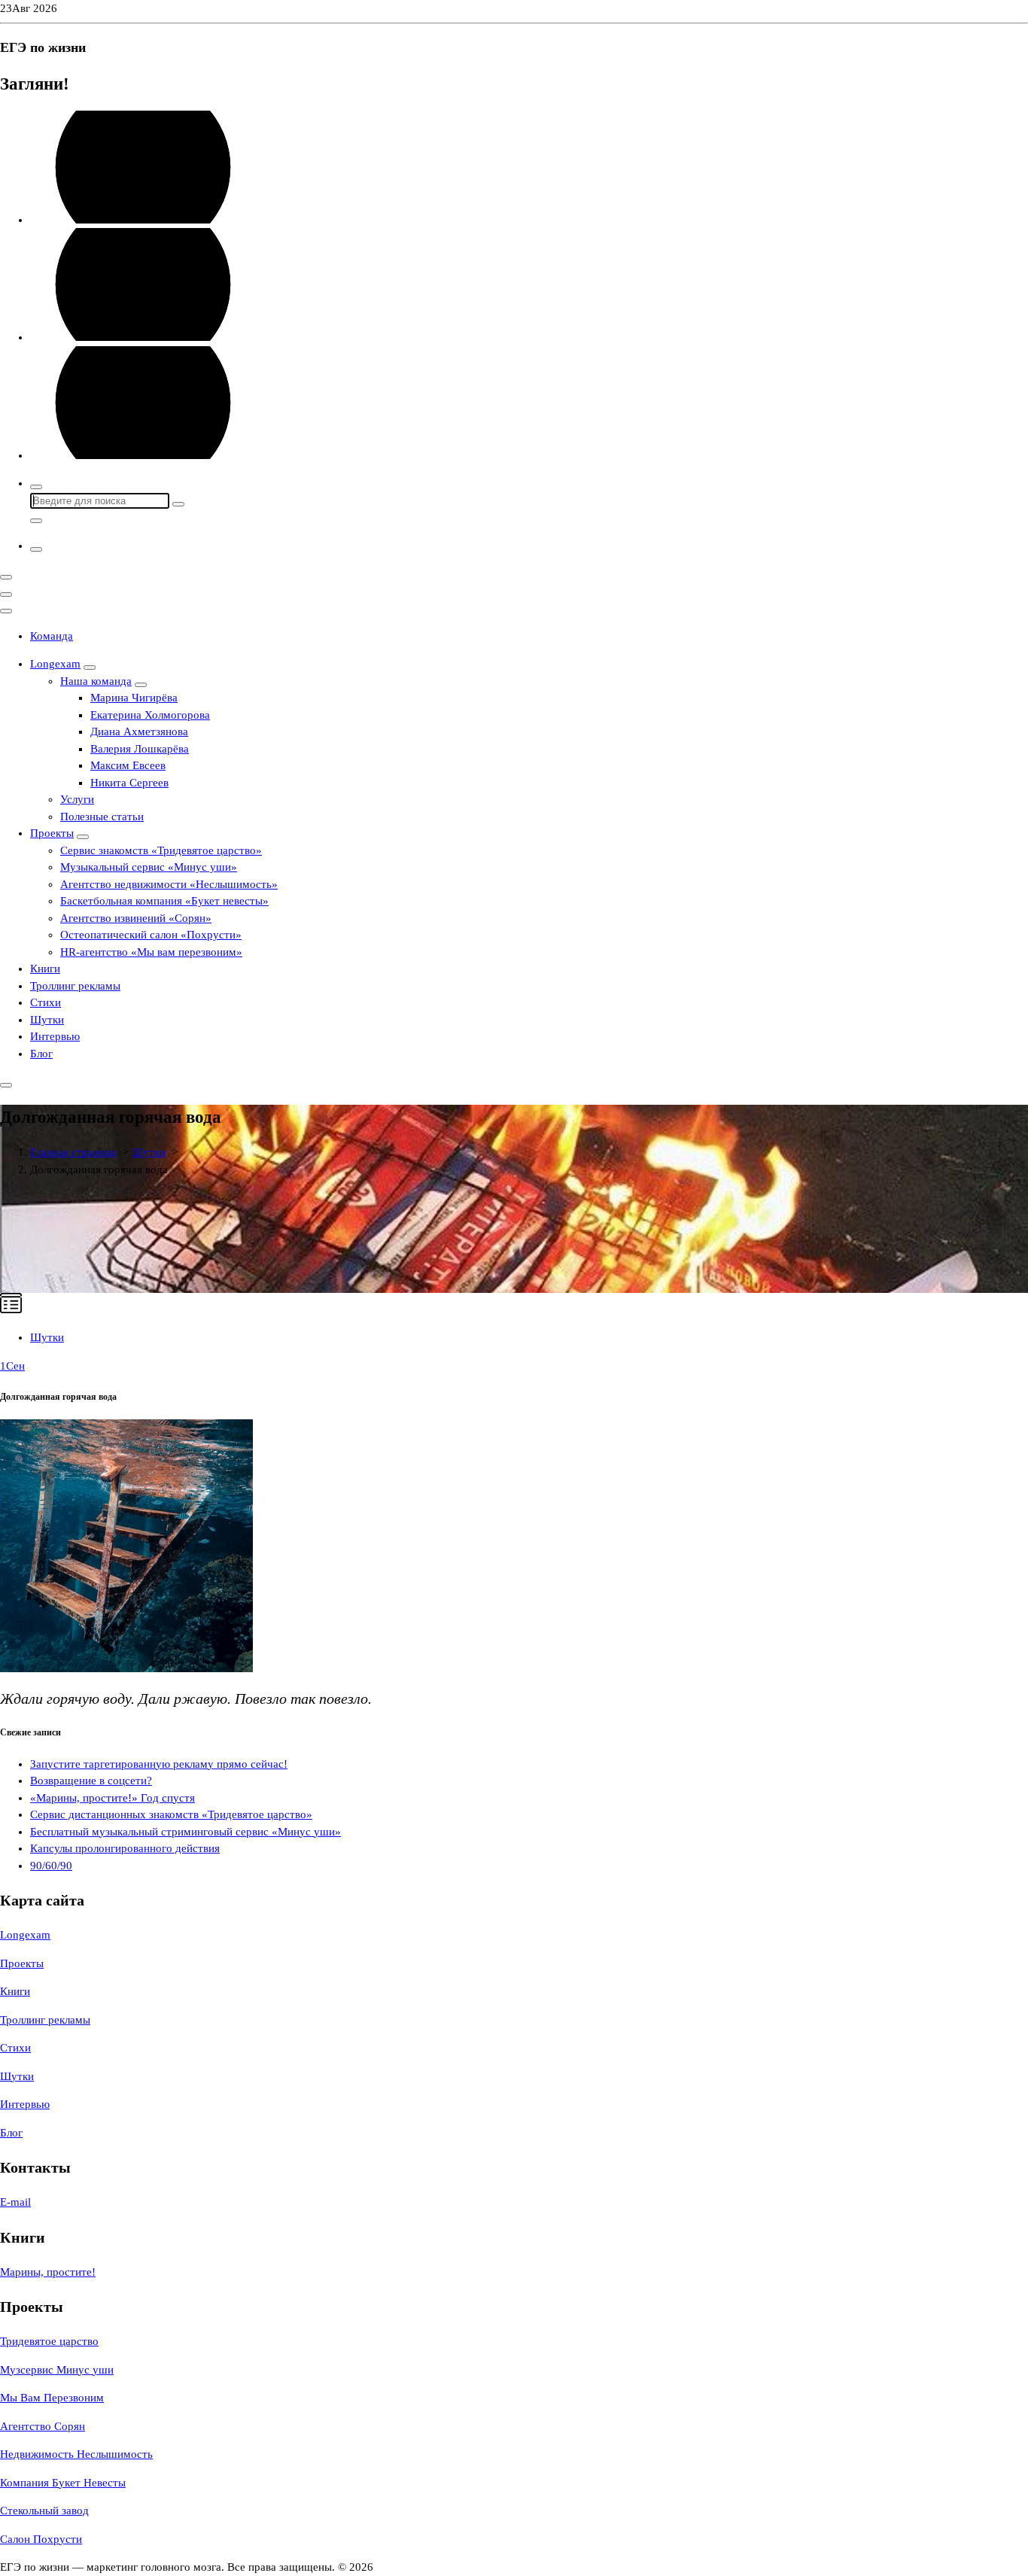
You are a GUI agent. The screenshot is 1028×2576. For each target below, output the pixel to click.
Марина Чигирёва (134, 698)
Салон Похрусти (41, 2539)
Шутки (47, 1020)
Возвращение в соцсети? (91, 1781)
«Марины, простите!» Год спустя (113, 1798)
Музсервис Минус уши (57, 2370)
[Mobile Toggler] (90, 668)
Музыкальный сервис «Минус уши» (149, 867)
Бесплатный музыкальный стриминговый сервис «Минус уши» (186, 1832)
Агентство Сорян (43, 2426)
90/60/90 (51, 1866)
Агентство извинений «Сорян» (136, 918)
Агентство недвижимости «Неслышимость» (169, 884)
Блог (41, 1054)
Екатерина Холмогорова (150, 715)
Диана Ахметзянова (139, 731)
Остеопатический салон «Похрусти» (151, 935)
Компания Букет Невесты (63, 2483)
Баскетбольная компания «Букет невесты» (164, 901)
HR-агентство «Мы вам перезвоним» (151, 952)
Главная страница (73, 1152)
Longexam (55, 664)
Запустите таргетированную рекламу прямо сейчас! (159, 1764)
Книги (45, 969)
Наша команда (96, 681)
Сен (12, 1366)
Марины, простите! (48, 2272)
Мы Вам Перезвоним (52, 2398)
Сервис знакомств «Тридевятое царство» (161, 850)
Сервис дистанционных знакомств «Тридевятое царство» (171, 1814)
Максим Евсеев (128, 765)
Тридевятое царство (49, 2341)
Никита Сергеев (129, 783)
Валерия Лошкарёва (140, 749)
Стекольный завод (44, 2511)
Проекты (52, 833)
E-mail (15, 2202)
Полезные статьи (102, 817)
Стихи (46, 1002)
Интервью (55, 1036)
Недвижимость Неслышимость (76, 2454)
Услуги (77, 799)
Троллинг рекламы (75, 986)
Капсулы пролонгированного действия (125, 1848)
